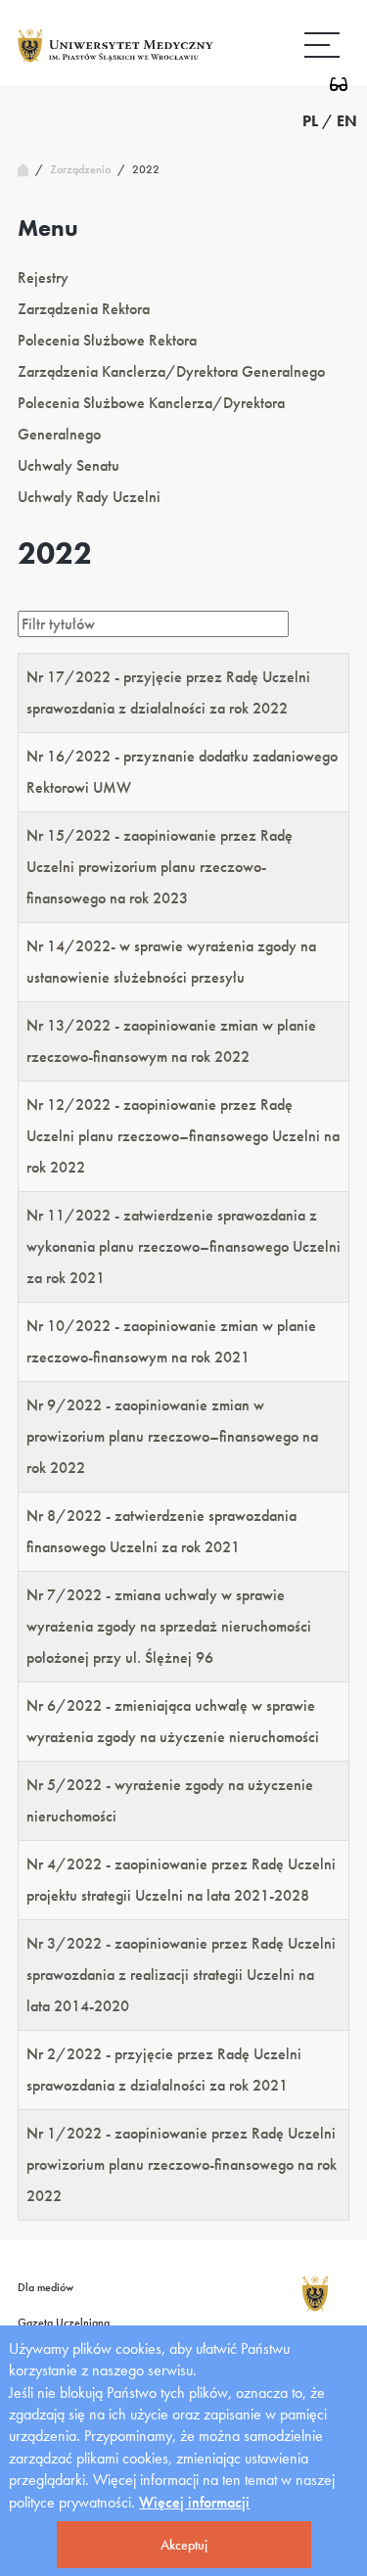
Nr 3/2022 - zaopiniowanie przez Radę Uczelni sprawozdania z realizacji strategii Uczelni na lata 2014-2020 (181, 1975)
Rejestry (43, 277)
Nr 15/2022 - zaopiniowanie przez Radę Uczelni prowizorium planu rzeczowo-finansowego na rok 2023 (160, 867)
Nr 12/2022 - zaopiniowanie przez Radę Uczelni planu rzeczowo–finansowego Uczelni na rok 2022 (183, 1136)
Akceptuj (184, 2545)
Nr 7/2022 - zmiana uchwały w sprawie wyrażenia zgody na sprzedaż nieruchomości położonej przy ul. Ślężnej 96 (169, 1626)
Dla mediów (46, 2287)
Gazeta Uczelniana (64, 2323)
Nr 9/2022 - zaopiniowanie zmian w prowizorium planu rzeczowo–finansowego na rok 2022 (172, 1436)
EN (347, 121)
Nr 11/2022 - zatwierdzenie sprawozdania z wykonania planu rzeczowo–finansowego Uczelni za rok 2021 (183, 1246)
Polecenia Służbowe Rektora (107, 340)
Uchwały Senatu (69, 465)
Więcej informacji (194, 2502)
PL (310, 121)
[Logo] (115, 61)
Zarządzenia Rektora (84, 309)
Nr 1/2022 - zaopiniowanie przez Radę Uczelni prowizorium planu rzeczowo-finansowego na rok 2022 (182, 2164)
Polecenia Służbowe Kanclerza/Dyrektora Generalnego (151, 418)
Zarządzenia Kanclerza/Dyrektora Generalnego (171, 371)
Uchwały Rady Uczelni (89, 497)
